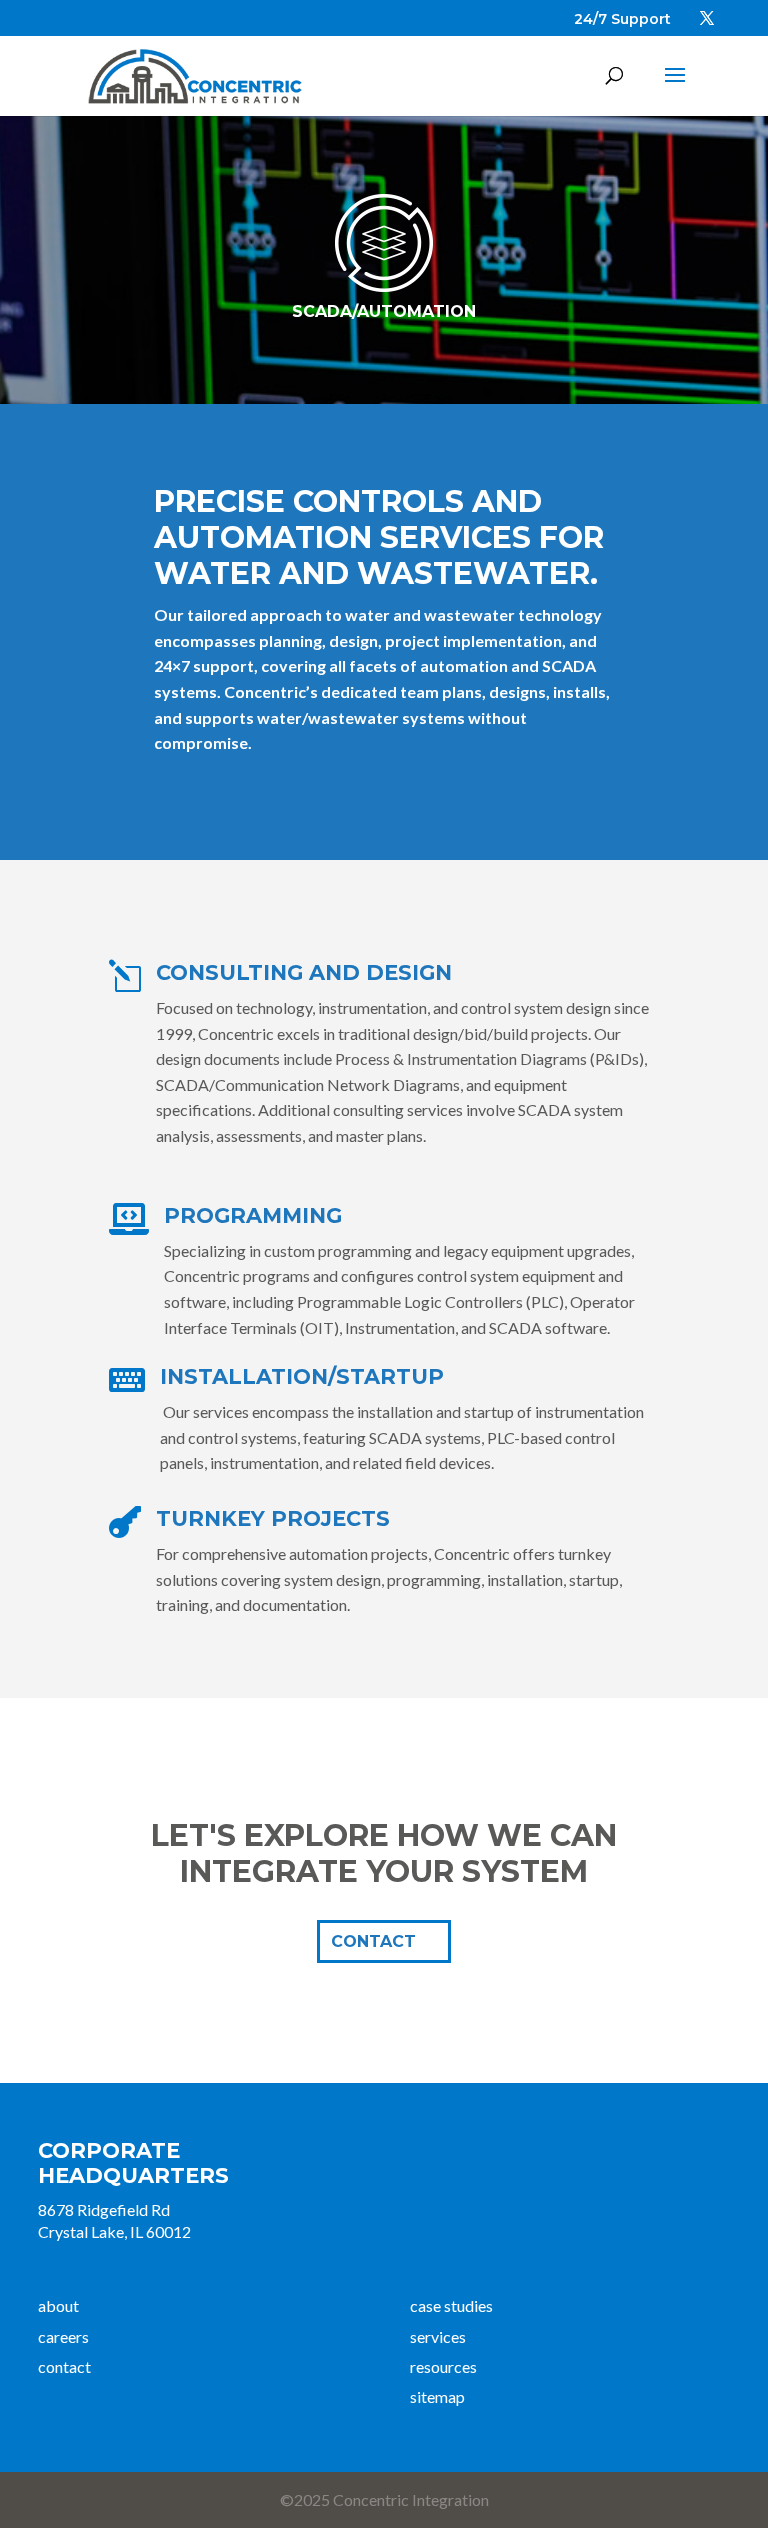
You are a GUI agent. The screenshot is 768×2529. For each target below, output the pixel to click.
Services (438, 2336)
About (58, 2305)
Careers (63, 2336)
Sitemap (437, 2396)
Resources (443, 2366)
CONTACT (373, 1941)
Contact (64, 2366)
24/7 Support (622, 19)
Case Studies (451, 2305)
